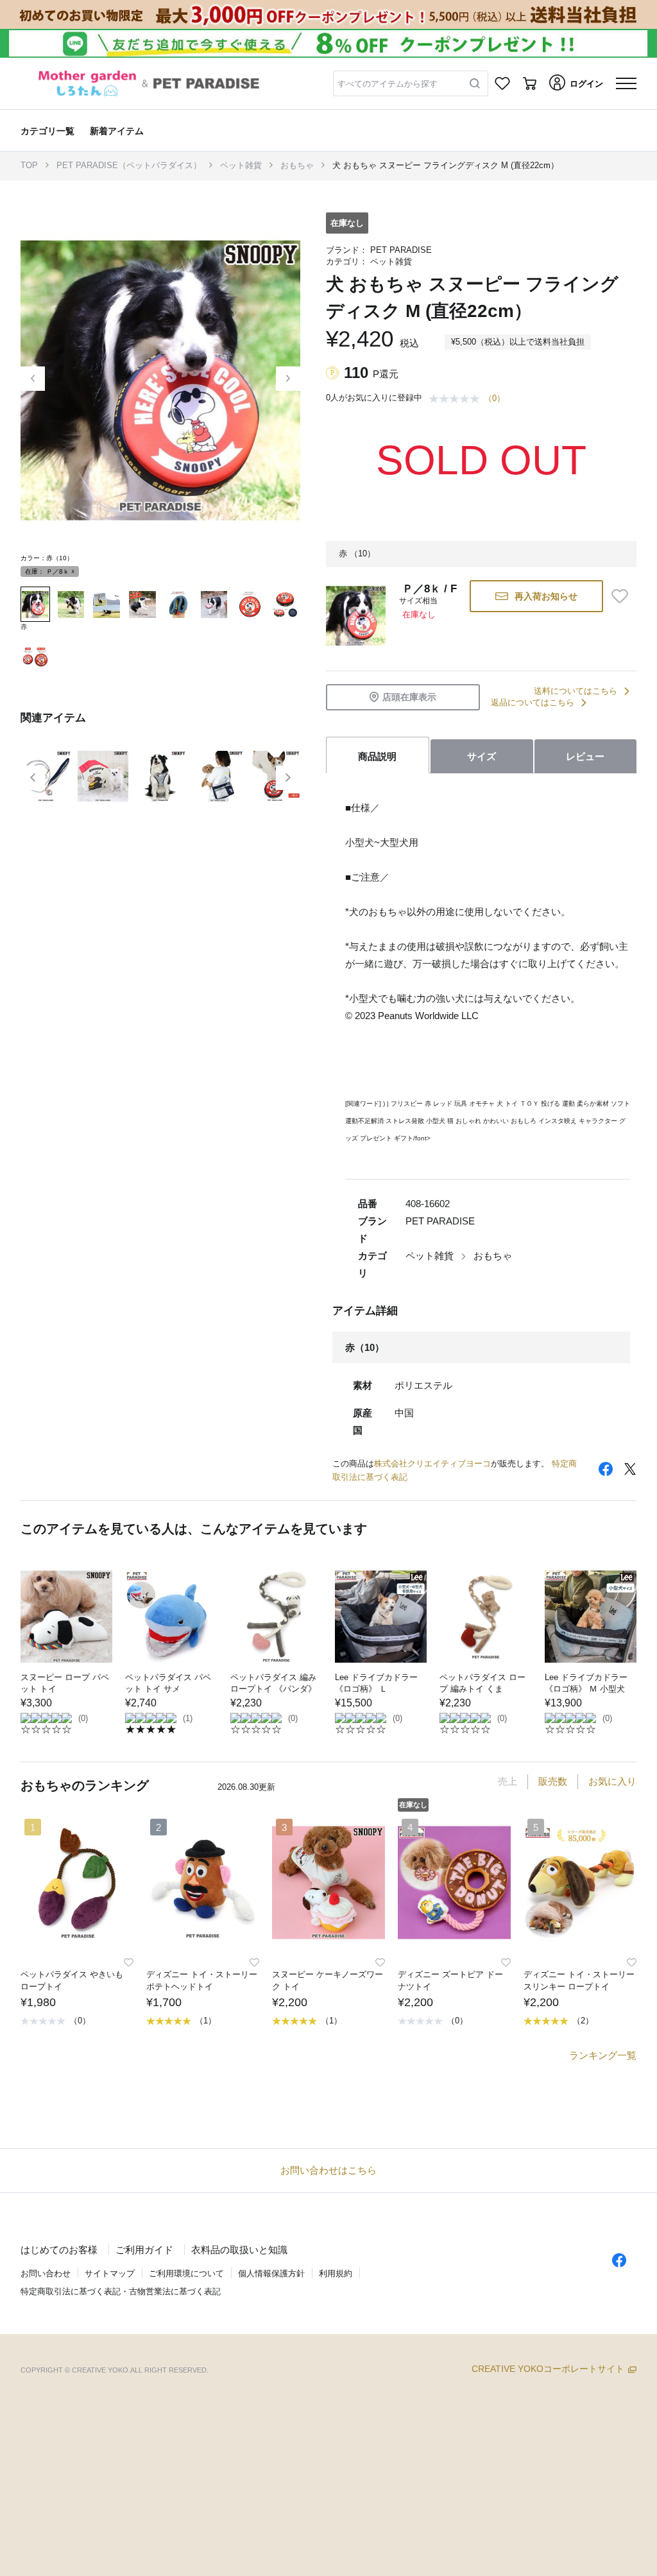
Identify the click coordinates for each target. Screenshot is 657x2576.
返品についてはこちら (533, 702)
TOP (29, 165)
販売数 (553, 1781)
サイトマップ (110, 2273)
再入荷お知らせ (546, 596)
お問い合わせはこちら (328, 2170)
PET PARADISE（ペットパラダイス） (129, 165)
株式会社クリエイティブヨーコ (432, 1464)
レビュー (585, 756)
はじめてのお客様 (59, 2250)
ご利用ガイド (144, 2250)
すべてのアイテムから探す (388, 84)
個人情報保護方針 (271, 2273)
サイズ (482, 756)
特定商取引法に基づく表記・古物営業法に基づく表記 (121, 2291)
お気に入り (612, 1781)
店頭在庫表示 (409, 697)
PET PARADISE (401, 250)
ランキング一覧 (603, 2055)
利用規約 (336, 2273)
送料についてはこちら (576, 691)
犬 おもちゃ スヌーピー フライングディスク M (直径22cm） (446, 165)
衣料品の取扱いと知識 (239, 2250)
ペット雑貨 (241, 165)
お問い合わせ (46, 2273)
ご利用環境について (186, 2273)
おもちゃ (297, 165)
